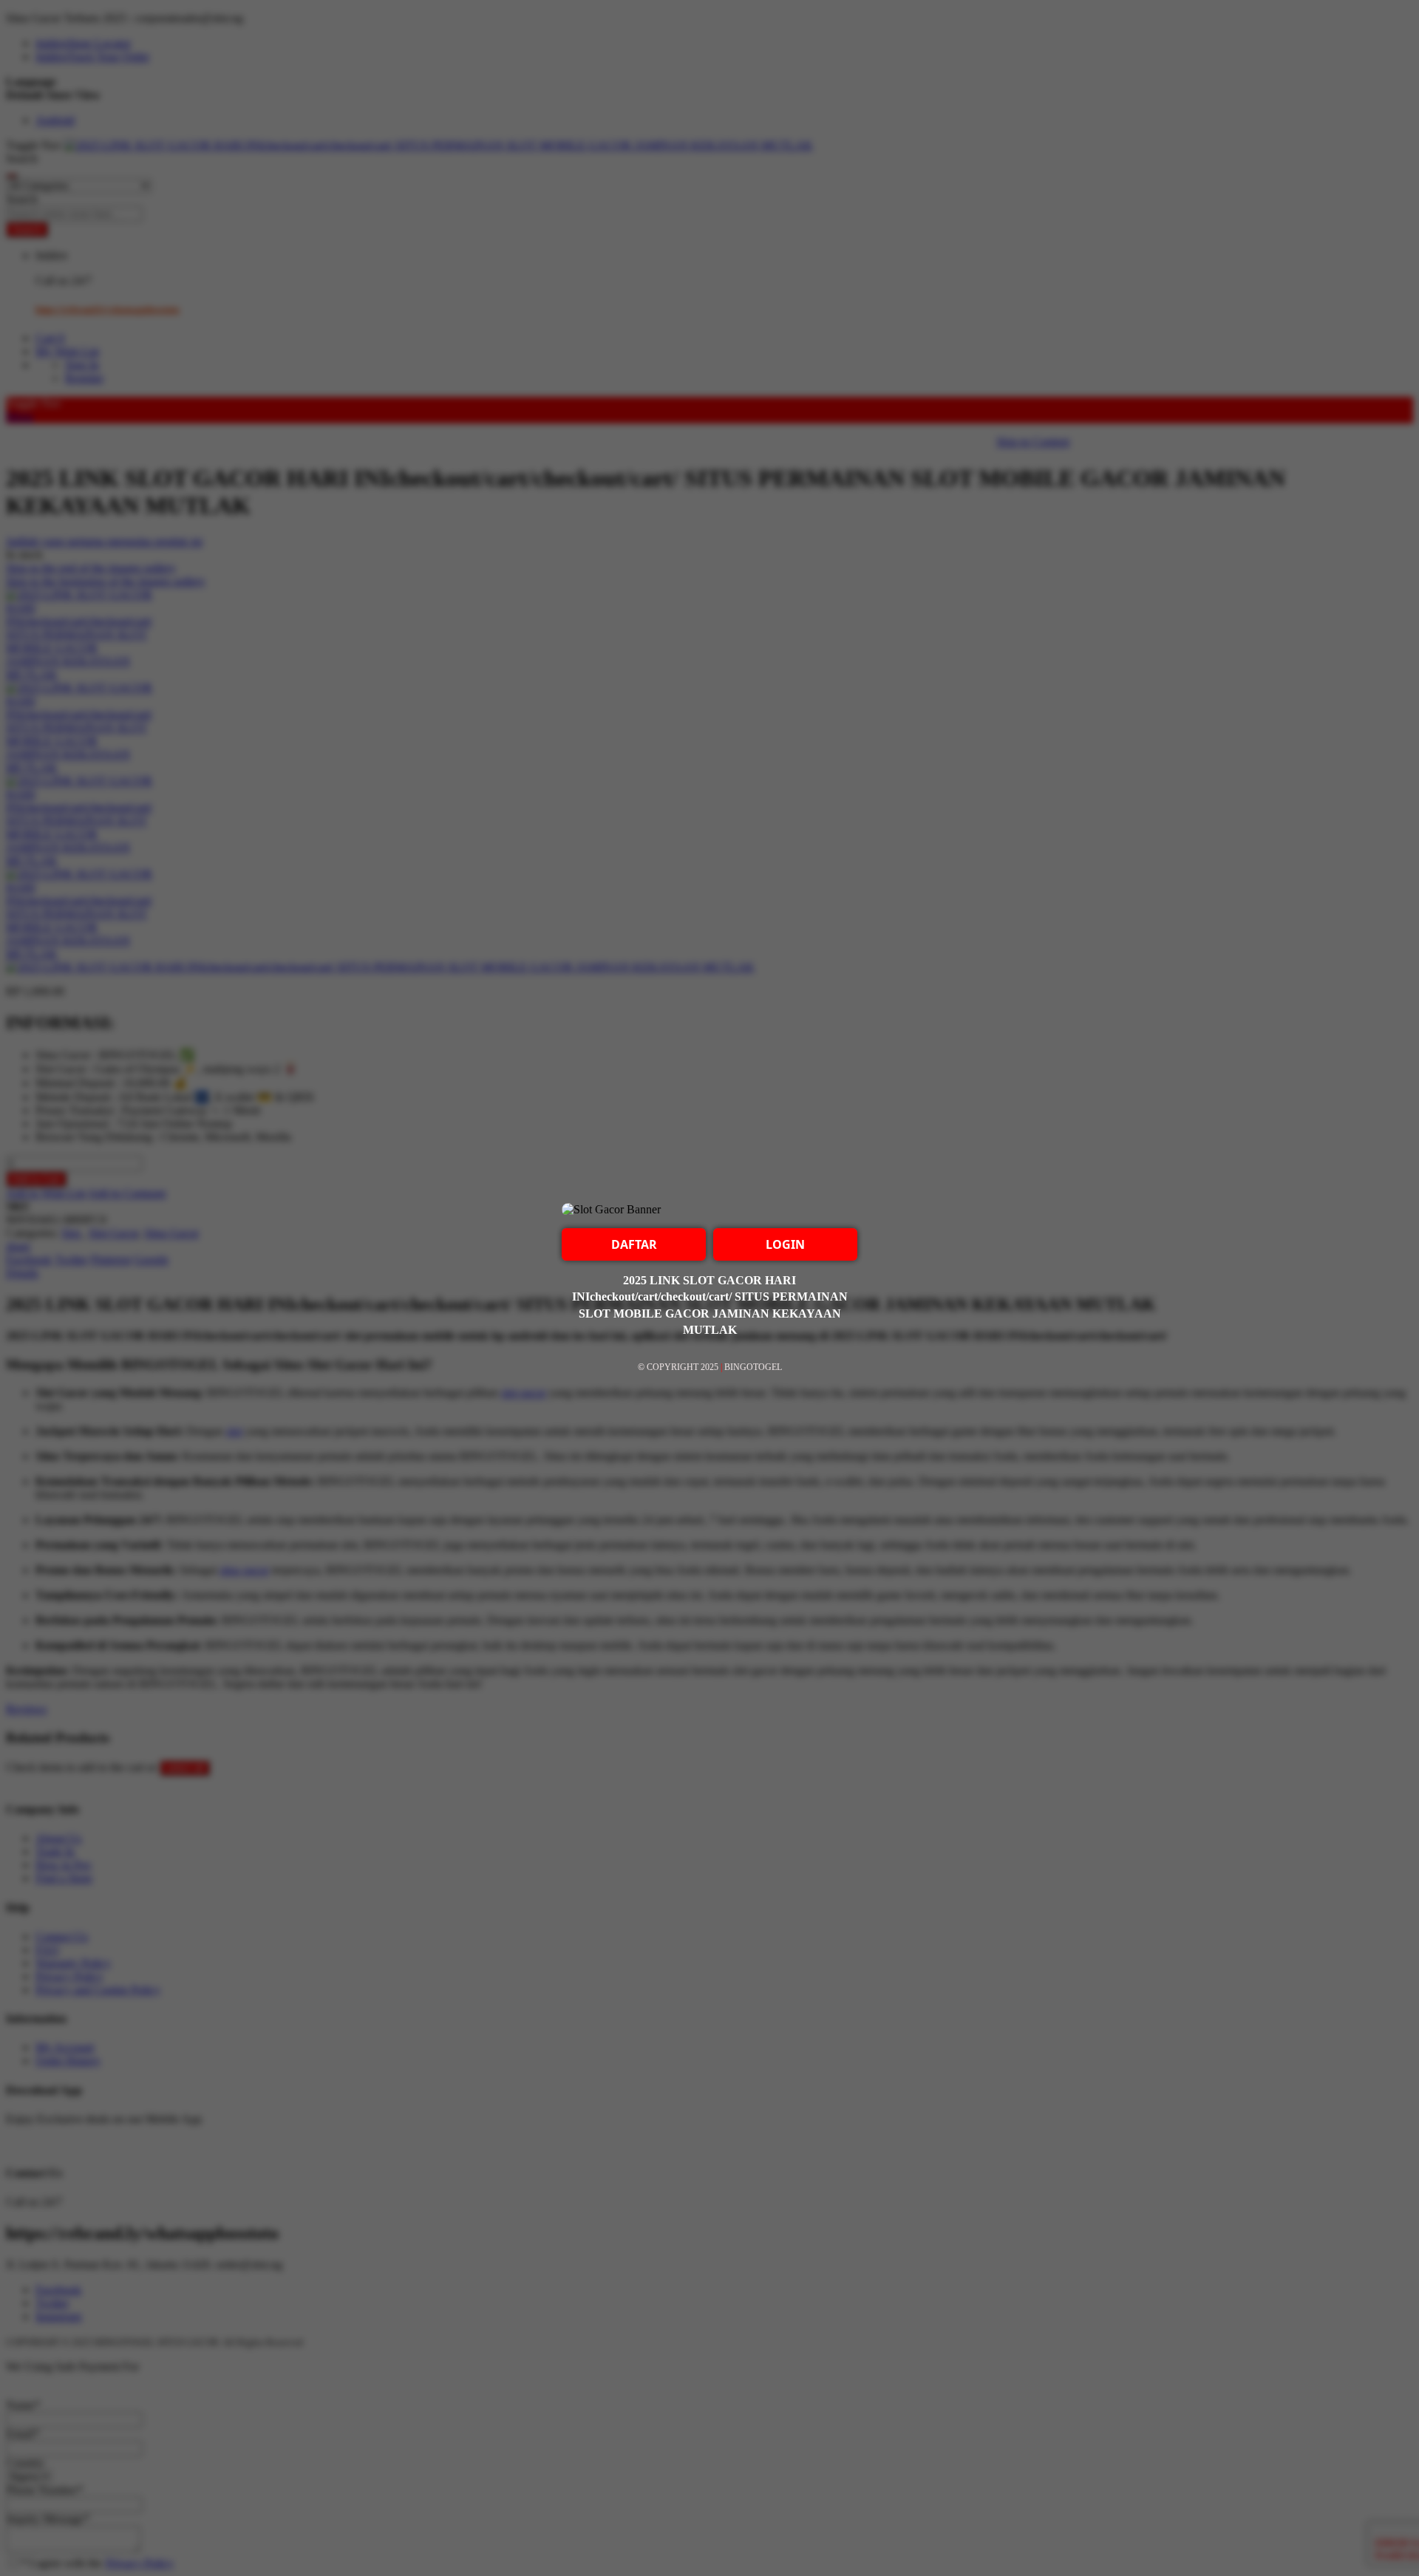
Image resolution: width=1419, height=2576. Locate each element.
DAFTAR (634, 1244)
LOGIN (785, 1244)
